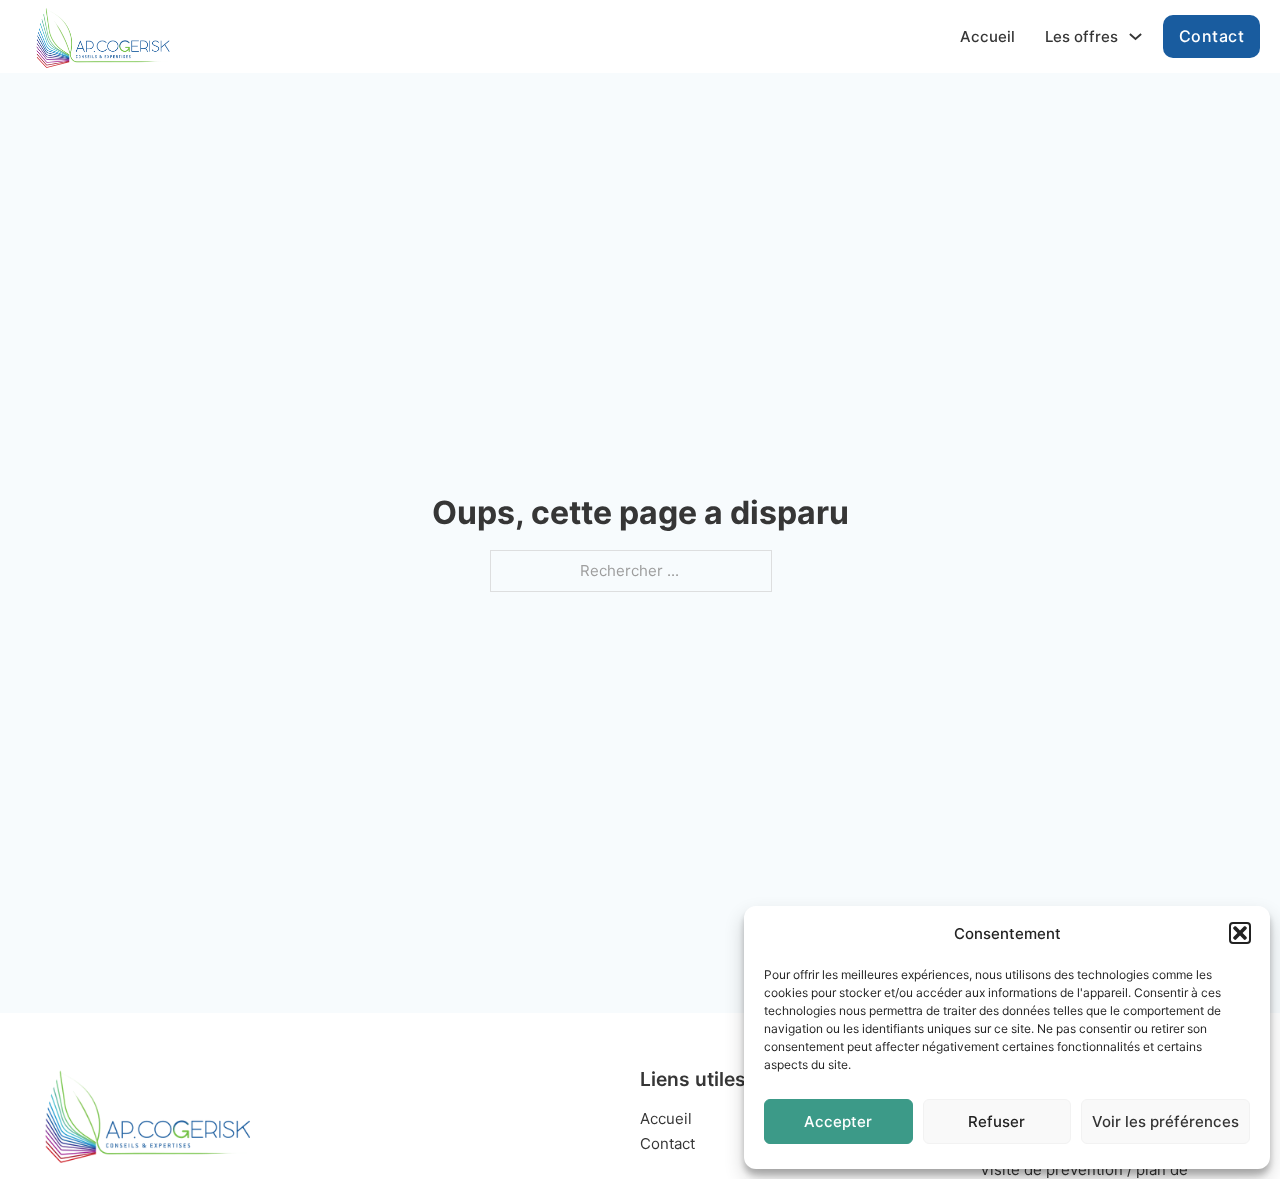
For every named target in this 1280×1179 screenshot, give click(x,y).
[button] (1240, 933)
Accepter (838, 1121)
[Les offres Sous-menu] (1135, 36)
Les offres (1081, 36)
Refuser (996, 1121)
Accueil (987, 36)
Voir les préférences (1165, 1121)
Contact (1212, 36)
